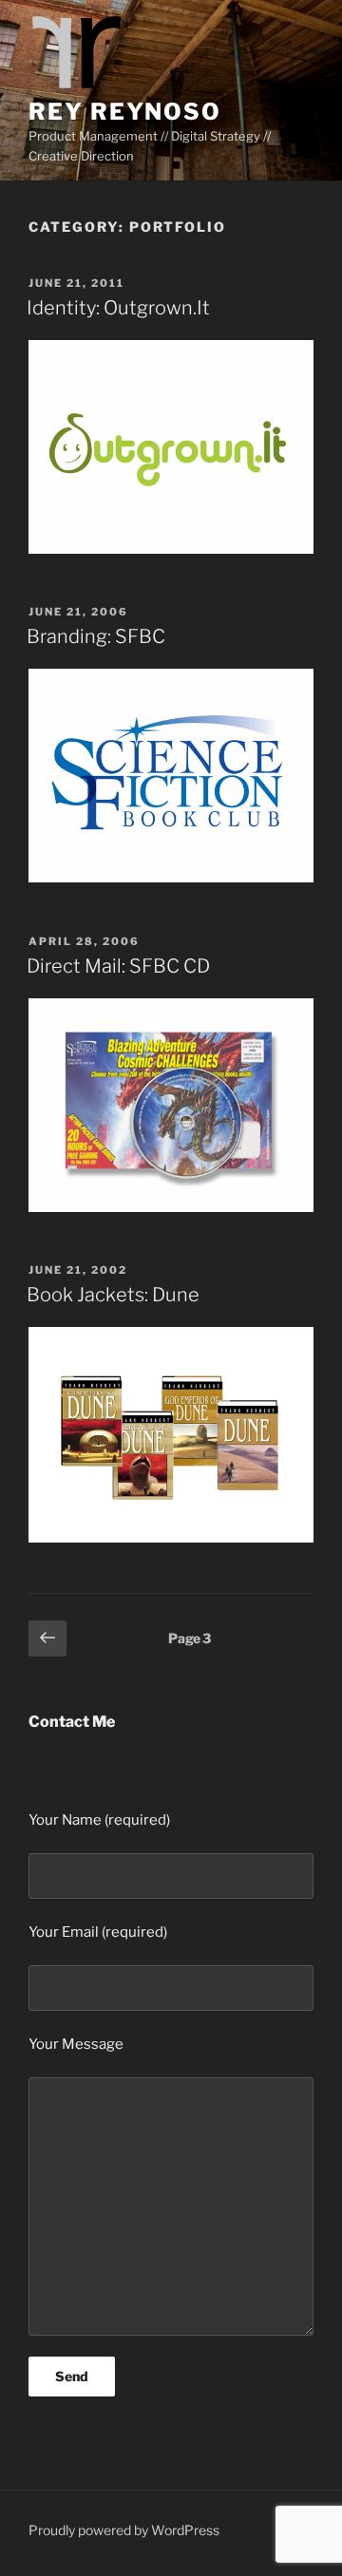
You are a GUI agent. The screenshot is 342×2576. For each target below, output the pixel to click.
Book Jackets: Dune (113, 1295)
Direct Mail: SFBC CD (118, 966)
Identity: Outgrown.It (118, 308)
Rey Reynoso (125, 112)
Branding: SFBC (96, 636)
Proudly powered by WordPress (124, 2530)
